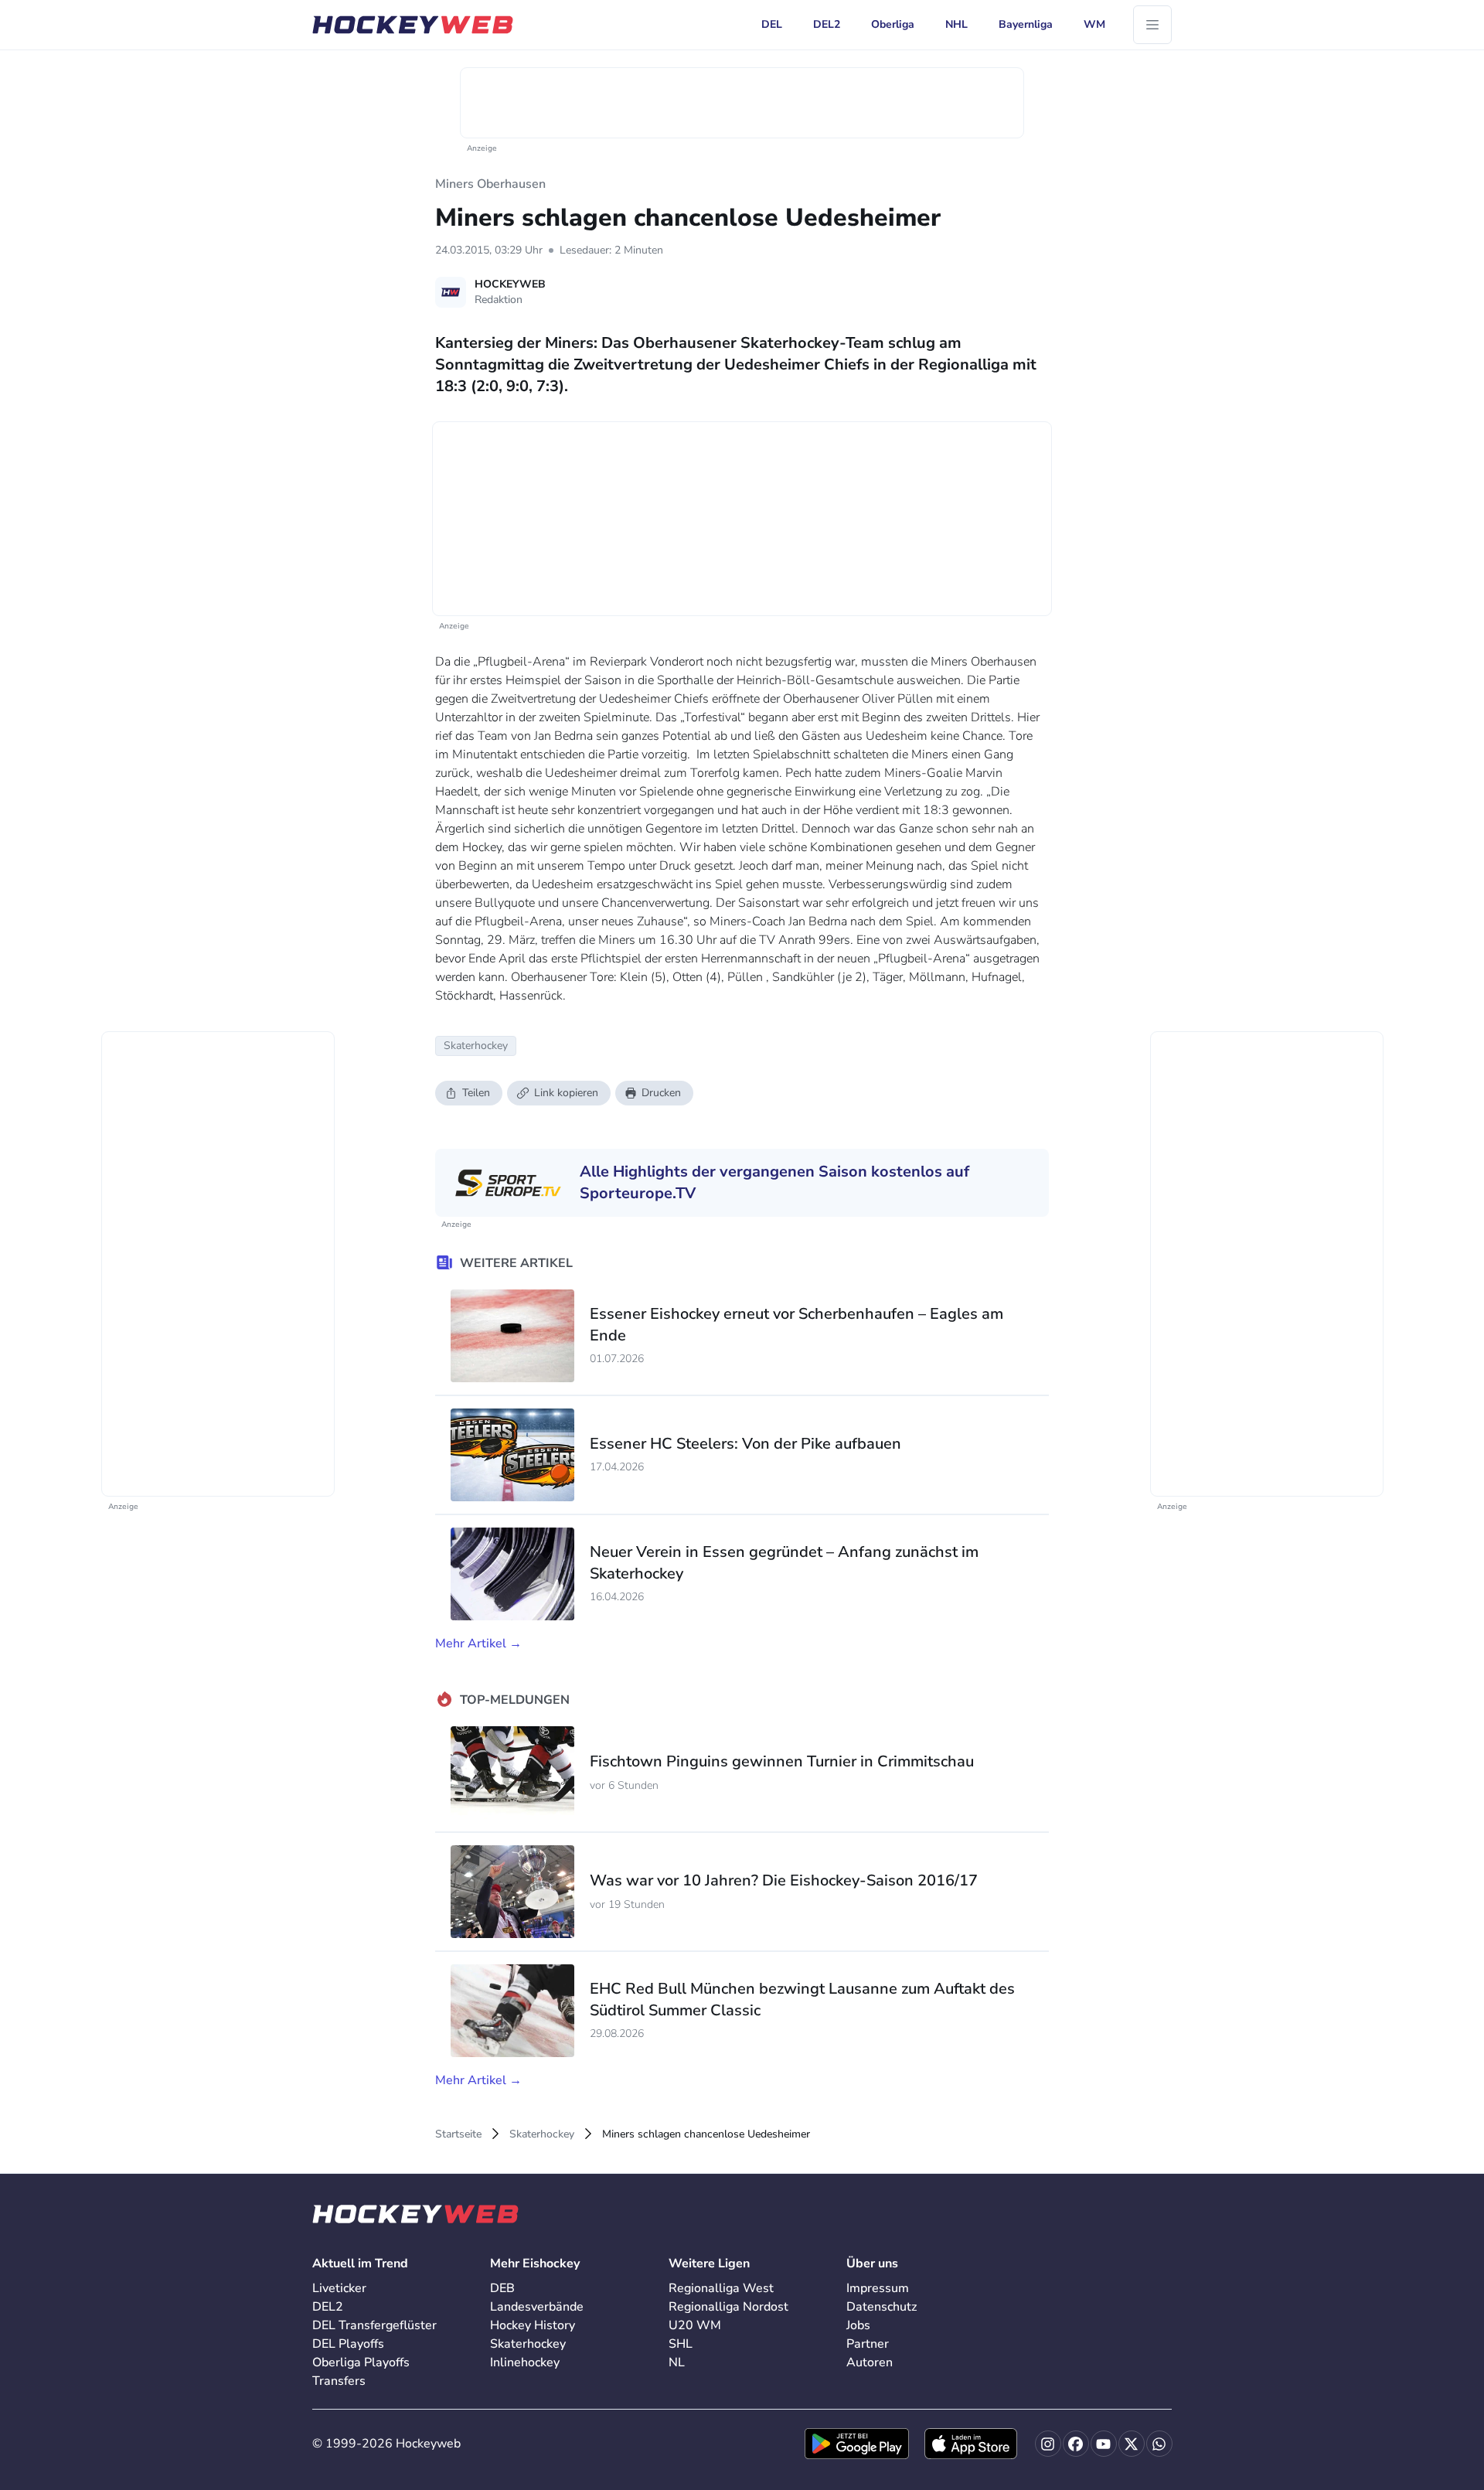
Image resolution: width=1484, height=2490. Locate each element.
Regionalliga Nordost (728, 2307)
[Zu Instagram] (1048, 2444)
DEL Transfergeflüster (374, 2325)
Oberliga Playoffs (361, 2362)
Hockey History (533, 2325)
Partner (868, 2344)
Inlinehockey (525, 2362)
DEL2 (328, 2307)
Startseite (458, 2134)
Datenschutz (882, 2307)
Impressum (878, 2288)
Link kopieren (566, 1093)
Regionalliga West (721, 2288)
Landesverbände (537, 2307)
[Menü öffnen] (1152, 25)
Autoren (870, 2362)
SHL (681, 2344)
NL (677, 2362)
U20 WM (695, 2325)
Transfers (339, 2381)
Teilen (476, 1093)
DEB (502, 2288)
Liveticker (339, 2288)
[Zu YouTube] (1104, 2444)
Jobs (858, 2325)
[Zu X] (1132, 2444)
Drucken (661, 1093)
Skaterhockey (542, 2134)
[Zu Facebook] (1076, 2444)
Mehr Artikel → (478, 1644)
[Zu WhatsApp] (1159, 2444)
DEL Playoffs (348, 2344)
